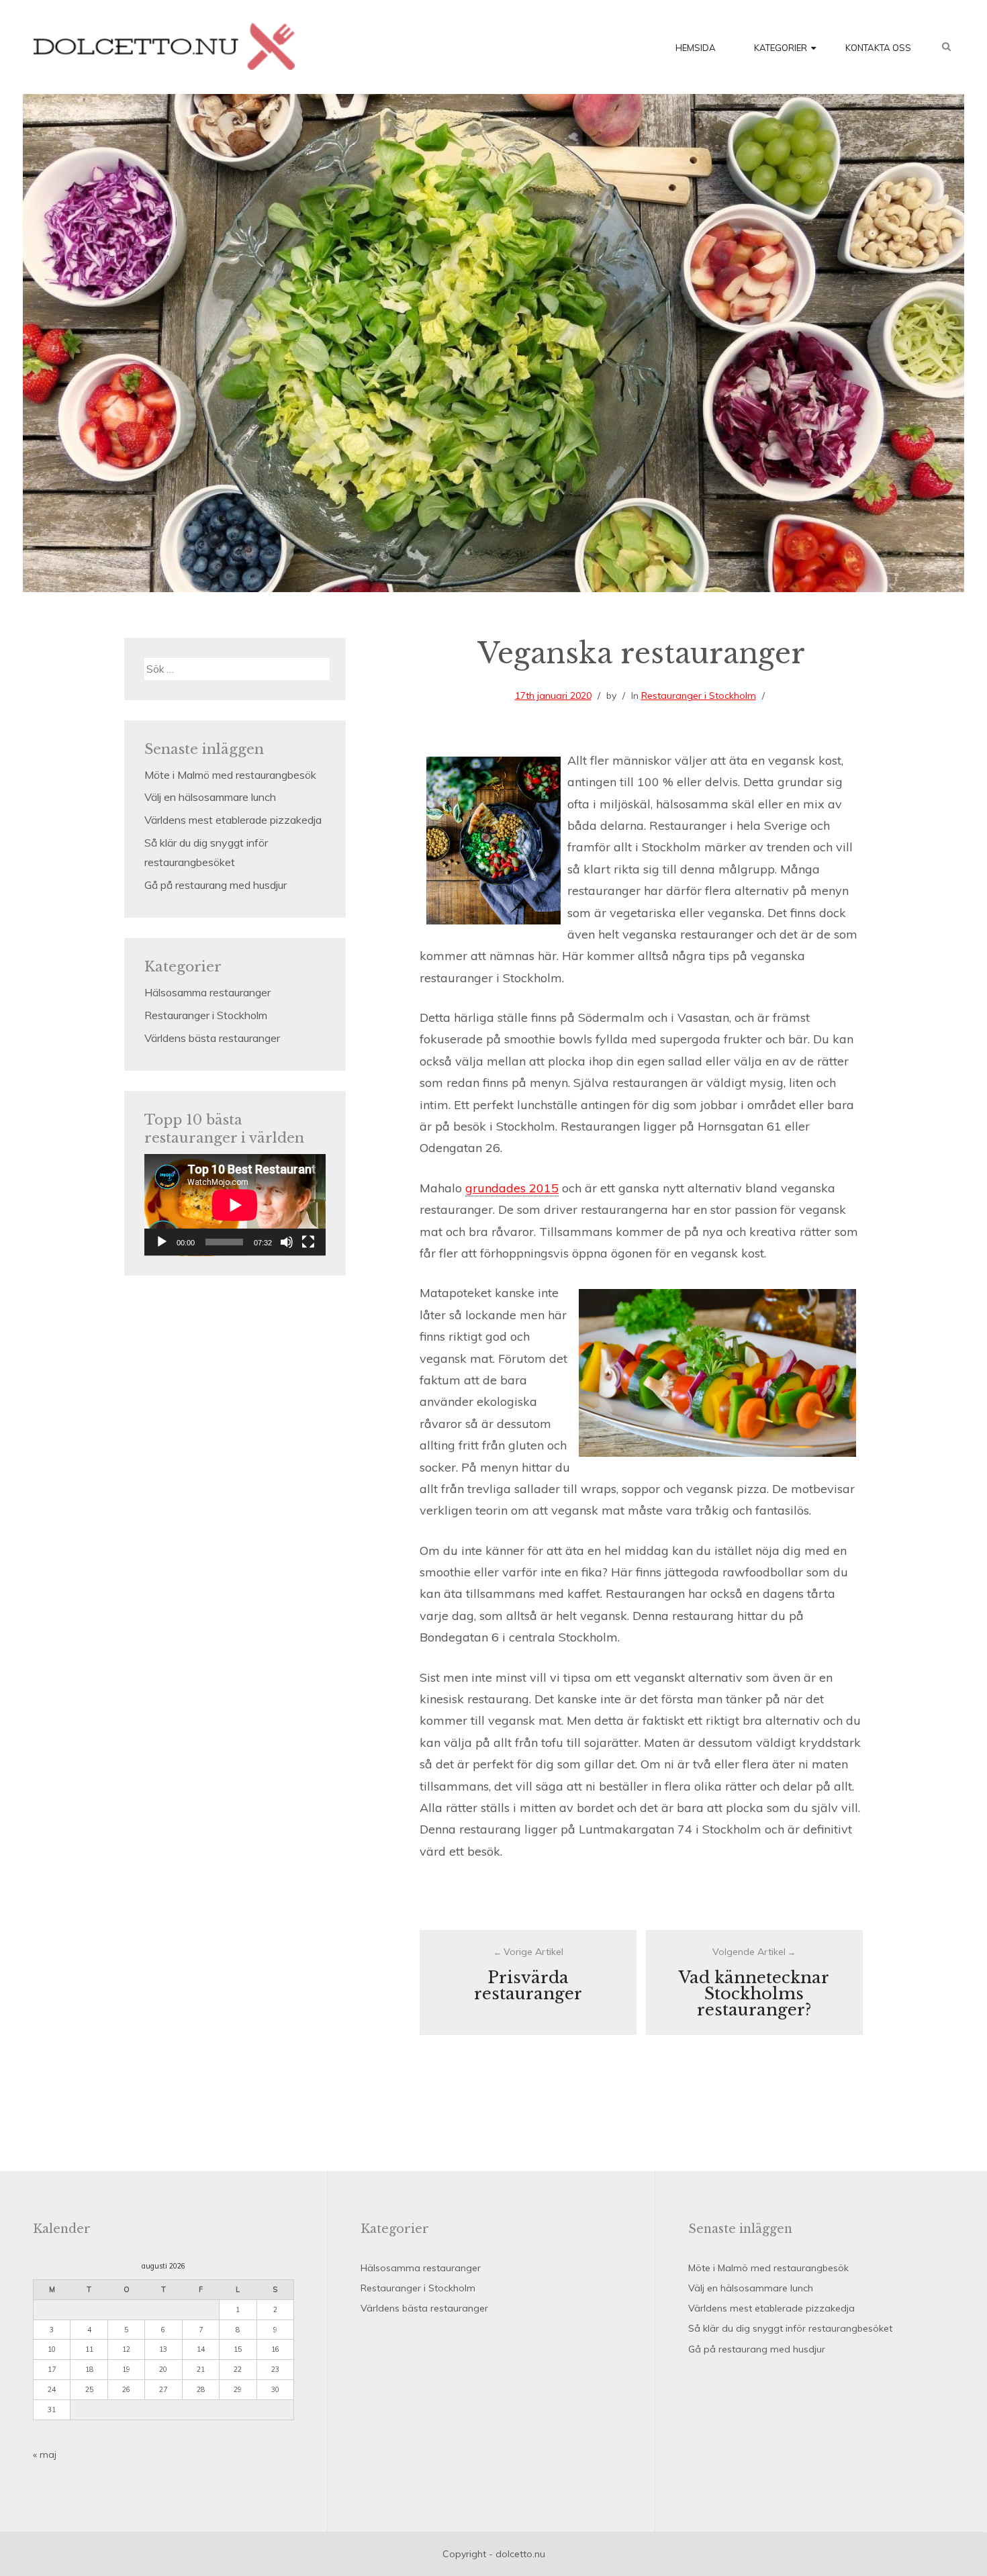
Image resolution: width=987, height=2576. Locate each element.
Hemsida (696, 48)
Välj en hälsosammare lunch (210, 797)
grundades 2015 (512, 1188)
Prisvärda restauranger (528, 1986)
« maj (45, 2454)
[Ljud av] (287, 1242)
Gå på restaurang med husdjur (216, 885)
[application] (235, 1205)
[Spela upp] (162, 1242)
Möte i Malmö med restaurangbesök (230, 775)
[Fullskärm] (308, 1242)
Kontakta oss (878, 48)
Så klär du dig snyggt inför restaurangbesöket (790, 2328)
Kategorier (781, 48)
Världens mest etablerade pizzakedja (233, 820)
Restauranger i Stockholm (699, 696)
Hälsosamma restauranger (207, 992)
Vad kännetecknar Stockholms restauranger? (754, 1994)
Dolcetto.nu (164, 46)
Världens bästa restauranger (212, 1038)
